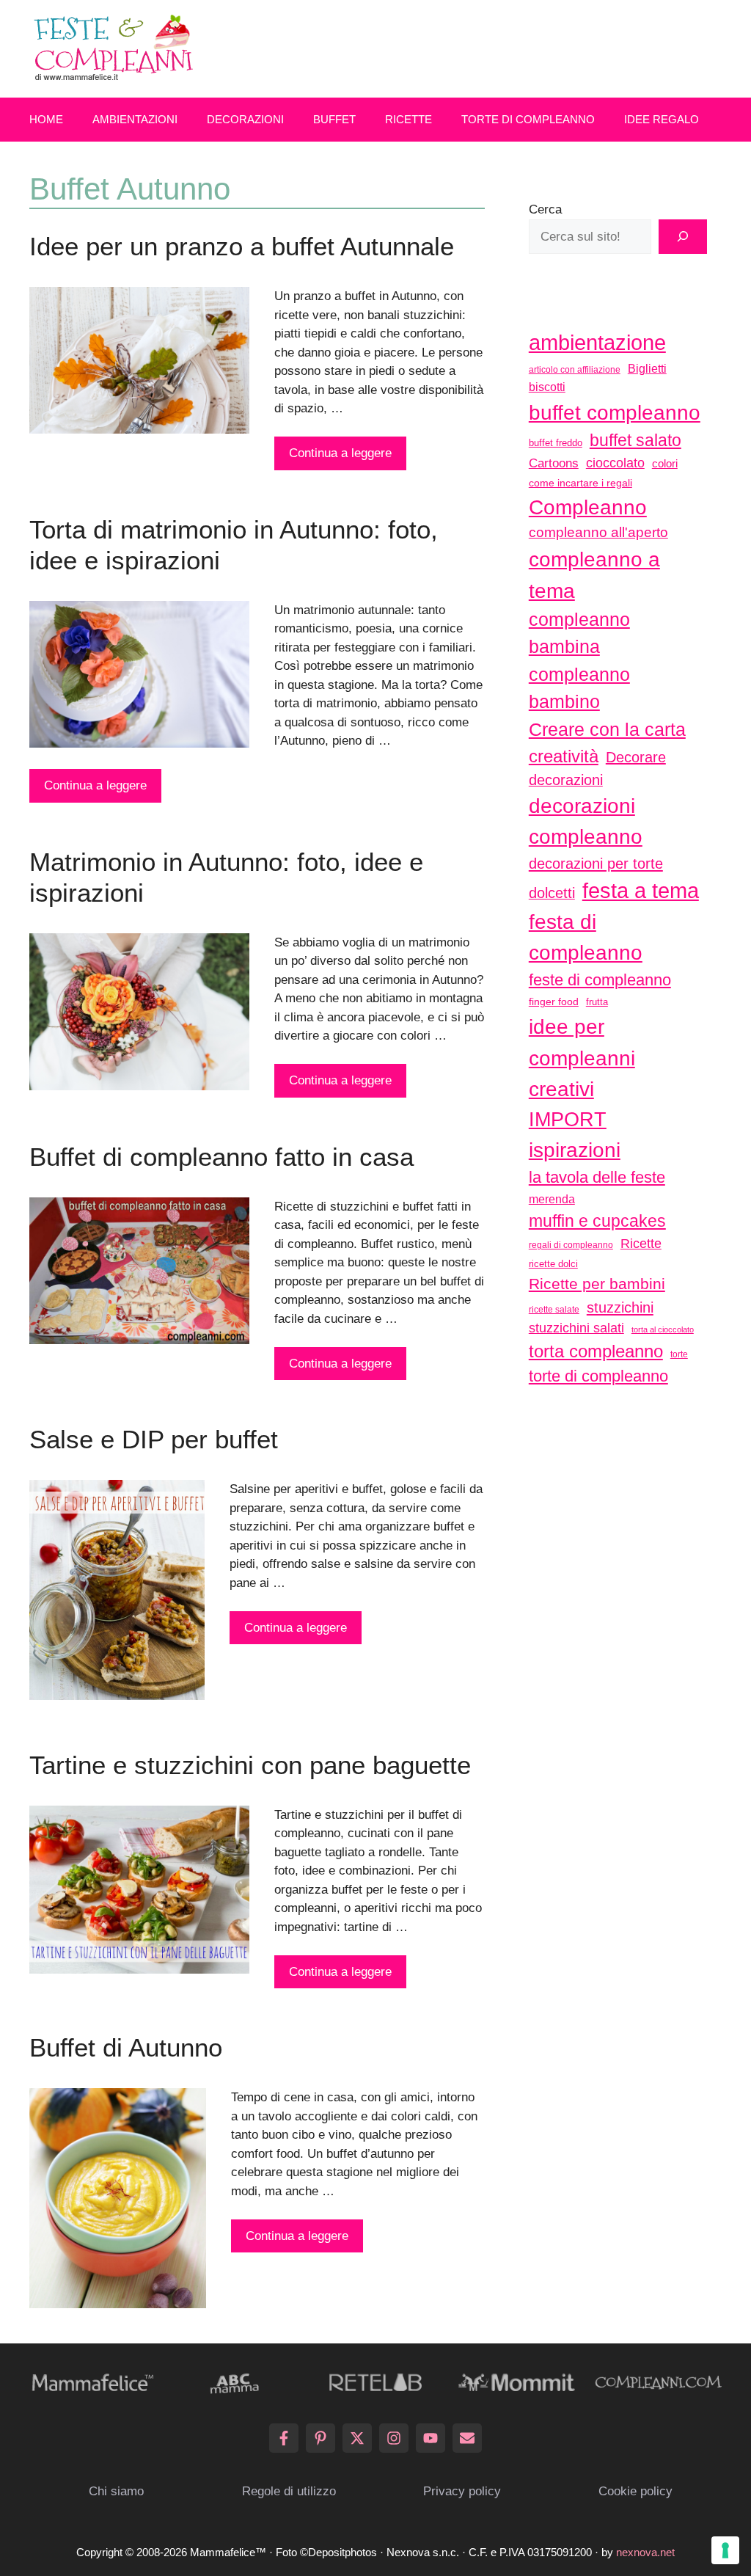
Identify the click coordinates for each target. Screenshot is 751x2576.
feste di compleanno (600, 980)
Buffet (334, 119)
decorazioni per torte (596, 863)
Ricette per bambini (597, 1284)
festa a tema (641, 890)
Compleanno (588, 507)
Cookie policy (635, 2491)
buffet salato (635, 440)
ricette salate (554, 1310)
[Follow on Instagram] (394, 2438)
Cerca (545, 209)
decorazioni (566, 780)
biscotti (547, 387)
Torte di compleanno (528, 119)
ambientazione (597, 343)
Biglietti (647, 369)
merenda (552, 1199)
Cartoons (554, 463)
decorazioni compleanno (586, 821)
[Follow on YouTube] (431, 2438)
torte (679, 1354)
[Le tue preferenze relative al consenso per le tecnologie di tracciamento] (725, 2550)
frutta (597, 1002)
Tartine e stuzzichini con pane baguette (250, 1765)
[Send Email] (467, 2438)
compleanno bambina (579, 633)
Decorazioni (245, 119)
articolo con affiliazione (575, 370)
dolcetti (552, 893)
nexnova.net (645, 2552)
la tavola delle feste (597, 1177)
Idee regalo (662, 119)
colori (665, 463)
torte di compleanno (598, 1376)
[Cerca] (683, 237)
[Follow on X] (357, 2438)
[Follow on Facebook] (284, 2438)
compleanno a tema (594, 574)
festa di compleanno (586, 937)
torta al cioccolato (663, 1329)
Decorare (636, 757)
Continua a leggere (340, 453)
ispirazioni (575, 1150)
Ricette (409, 119)
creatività (564, 756)
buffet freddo (556, 443)
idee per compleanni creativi (582, 1058)
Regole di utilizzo (289, 2491)
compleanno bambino (579, 688)
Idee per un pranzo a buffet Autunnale (242, 246)
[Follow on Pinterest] (320, 2438)
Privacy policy (462, 2491)
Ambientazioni (135, 119)
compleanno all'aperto (598, 532)
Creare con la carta (607, 729)
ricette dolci (553, 1264)
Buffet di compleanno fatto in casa (221, 1157)
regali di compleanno (571, 1245)
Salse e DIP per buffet (154, 1439)
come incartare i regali (580, 483)
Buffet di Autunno (126, 2047)
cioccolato (615, 463)
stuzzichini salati (576, 1328)
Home (46, 119)
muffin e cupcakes (597, 1221)
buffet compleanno (615, 412)
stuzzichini (620, 1307)
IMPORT (568, 1120)
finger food (554, 1001)
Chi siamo (116, 2491)
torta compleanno (596, 1351)
